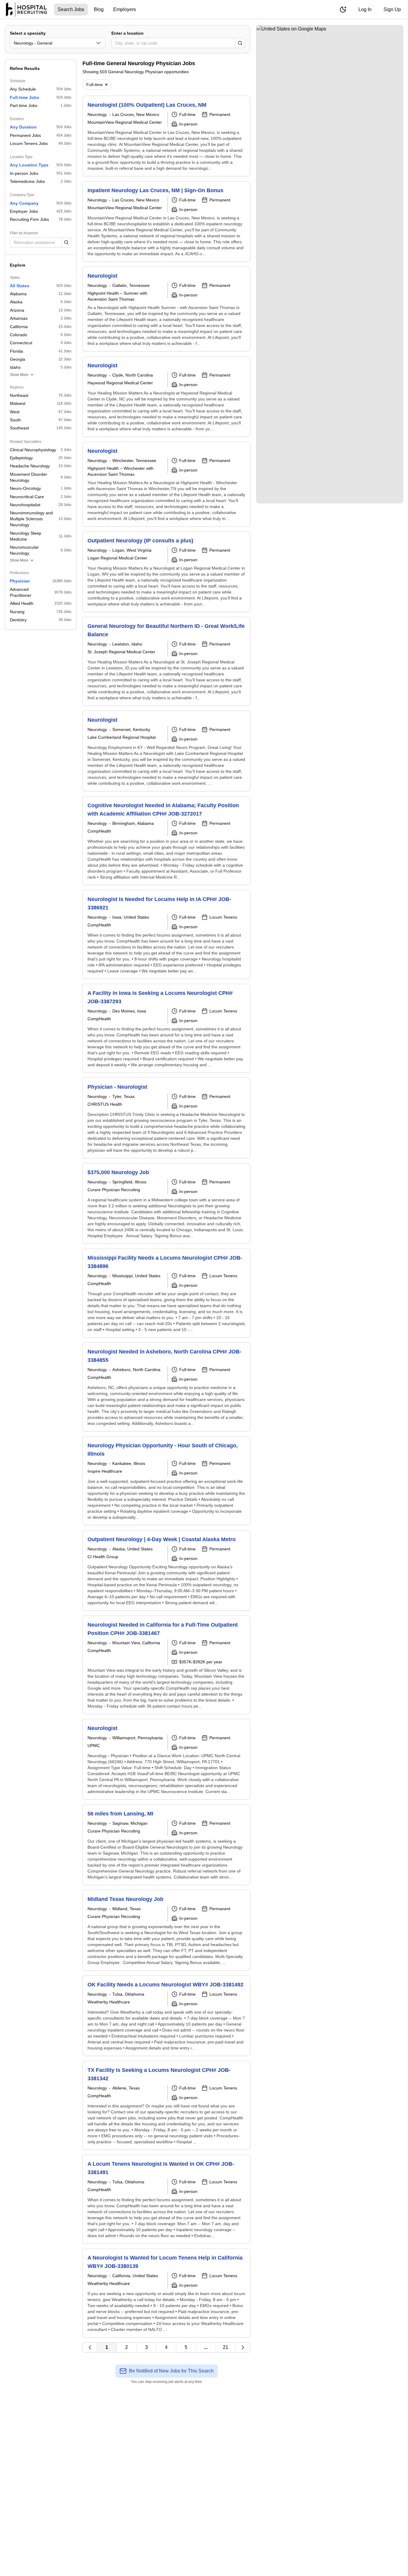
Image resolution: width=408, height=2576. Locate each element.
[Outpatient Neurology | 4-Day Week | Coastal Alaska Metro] (166, 1570)
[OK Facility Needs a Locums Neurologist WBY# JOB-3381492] (166, 2016)
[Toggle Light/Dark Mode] (343, 10)
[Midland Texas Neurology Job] (166, 1930)
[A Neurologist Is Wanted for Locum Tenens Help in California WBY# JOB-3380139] (166, 2293)
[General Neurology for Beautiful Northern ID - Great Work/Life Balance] (166, 661)
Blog (99, 9)
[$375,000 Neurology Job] (166, 1203)
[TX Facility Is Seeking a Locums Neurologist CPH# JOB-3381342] (166, 2105)
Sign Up (392, 9)
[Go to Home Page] (26, 10)
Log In (365, 9)
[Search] (240, 43)
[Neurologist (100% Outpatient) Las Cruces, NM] (166, 136)
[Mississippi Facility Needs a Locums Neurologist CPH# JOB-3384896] (166, 1293)
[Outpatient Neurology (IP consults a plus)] (166, 572)
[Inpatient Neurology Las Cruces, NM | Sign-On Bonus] (166, 221)
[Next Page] (243, 2347)
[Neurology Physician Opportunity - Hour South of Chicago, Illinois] (166, 1481)
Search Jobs (71, 9)
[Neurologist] (166, 309)
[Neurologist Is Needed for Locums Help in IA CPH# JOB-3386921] (166, 934)
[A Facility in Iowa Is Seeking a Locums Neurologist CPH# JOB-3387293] (166, 1028)
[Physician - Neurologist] (166, 1118)
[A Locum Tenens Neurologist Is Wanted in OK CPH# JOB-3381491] (166, 2199)
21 (226, 2347)
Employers (125, 9)
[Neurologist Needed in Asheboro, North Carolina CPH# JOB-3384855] (166, 1387)
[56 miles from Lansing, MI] (166, 1845)
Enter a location (128, 33)
